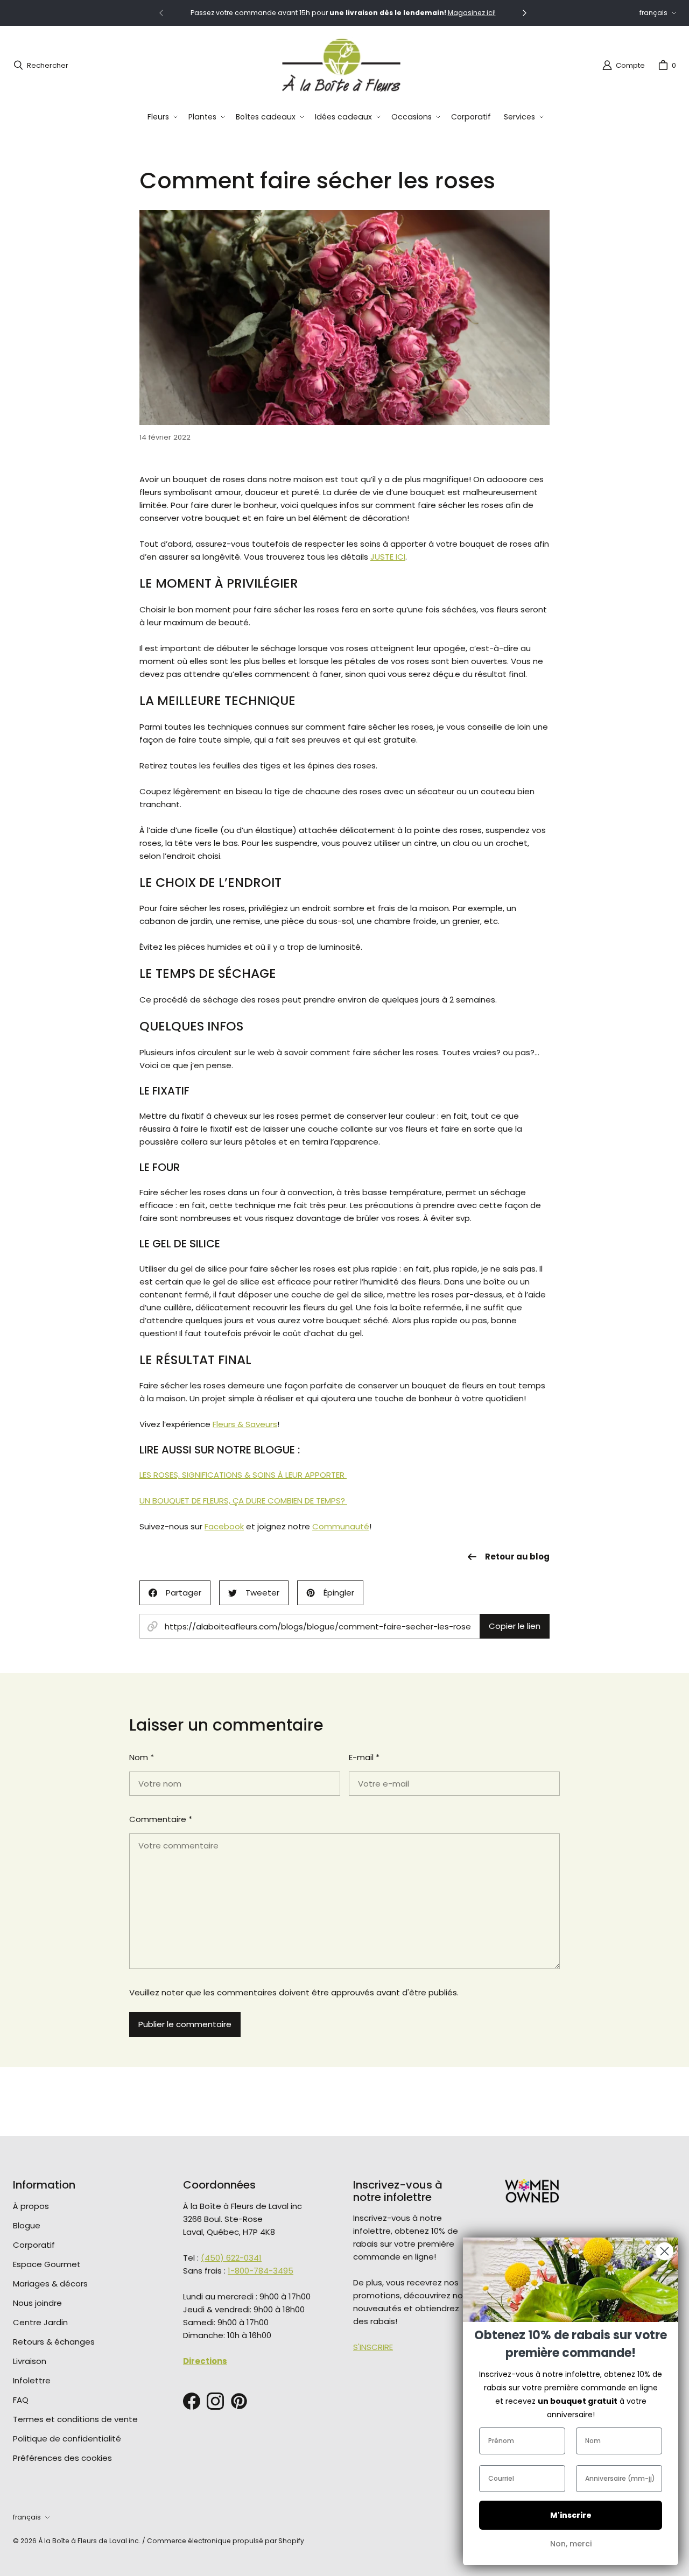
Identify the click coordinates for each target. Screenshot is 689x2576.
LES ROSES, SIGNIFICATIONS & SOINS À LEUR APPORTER (243, 1475)
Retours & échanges (54, 2342)
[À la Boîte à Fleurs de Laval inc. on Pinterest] (239, 2401)
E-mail (364, 1757)
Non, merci (571, 2544)
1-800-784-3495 (261, 2271)
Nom (142, 1757)
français (653, 13)
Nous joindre (37, 2303)
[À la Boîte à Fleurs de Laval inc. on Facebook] (192, 2401)
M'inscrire (571, 2515)
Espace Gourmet (47, 2264)
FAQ (21, 2400)
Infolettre (32, 2380)
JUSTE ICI (388, 557)
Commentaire (161, 1819)
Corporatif (34, 2245)
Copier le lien (515, 1626)
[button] (161, 117)
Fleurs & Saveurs (245, 1424)
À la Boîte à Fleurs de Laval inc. (89, 2541)
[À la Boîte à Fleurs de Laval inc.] (341, 65)
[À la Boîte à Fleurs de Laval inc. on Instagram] (215, 2401)
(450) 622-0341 (231, 2258)
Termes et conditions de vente (75, 2419)
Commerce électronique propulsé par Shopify (226, 2541)
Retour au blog (517, 1557)
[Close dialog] (665, 2251)
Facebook (224, 1526)
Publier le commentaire (185, 2024)
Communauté (341, 1526)
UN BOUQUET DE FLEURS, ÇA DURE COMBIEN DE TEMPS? (243, 1501)
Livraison (30, 2361)
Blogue (27, 2225)
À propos (31, 2206)
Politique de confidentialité (67, 2439)
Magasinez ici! (472, 13)
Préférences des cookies (62, 2458)
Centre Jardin (40, 2322)
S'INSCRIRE (373, 2347)
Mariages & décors (50, 2284)
